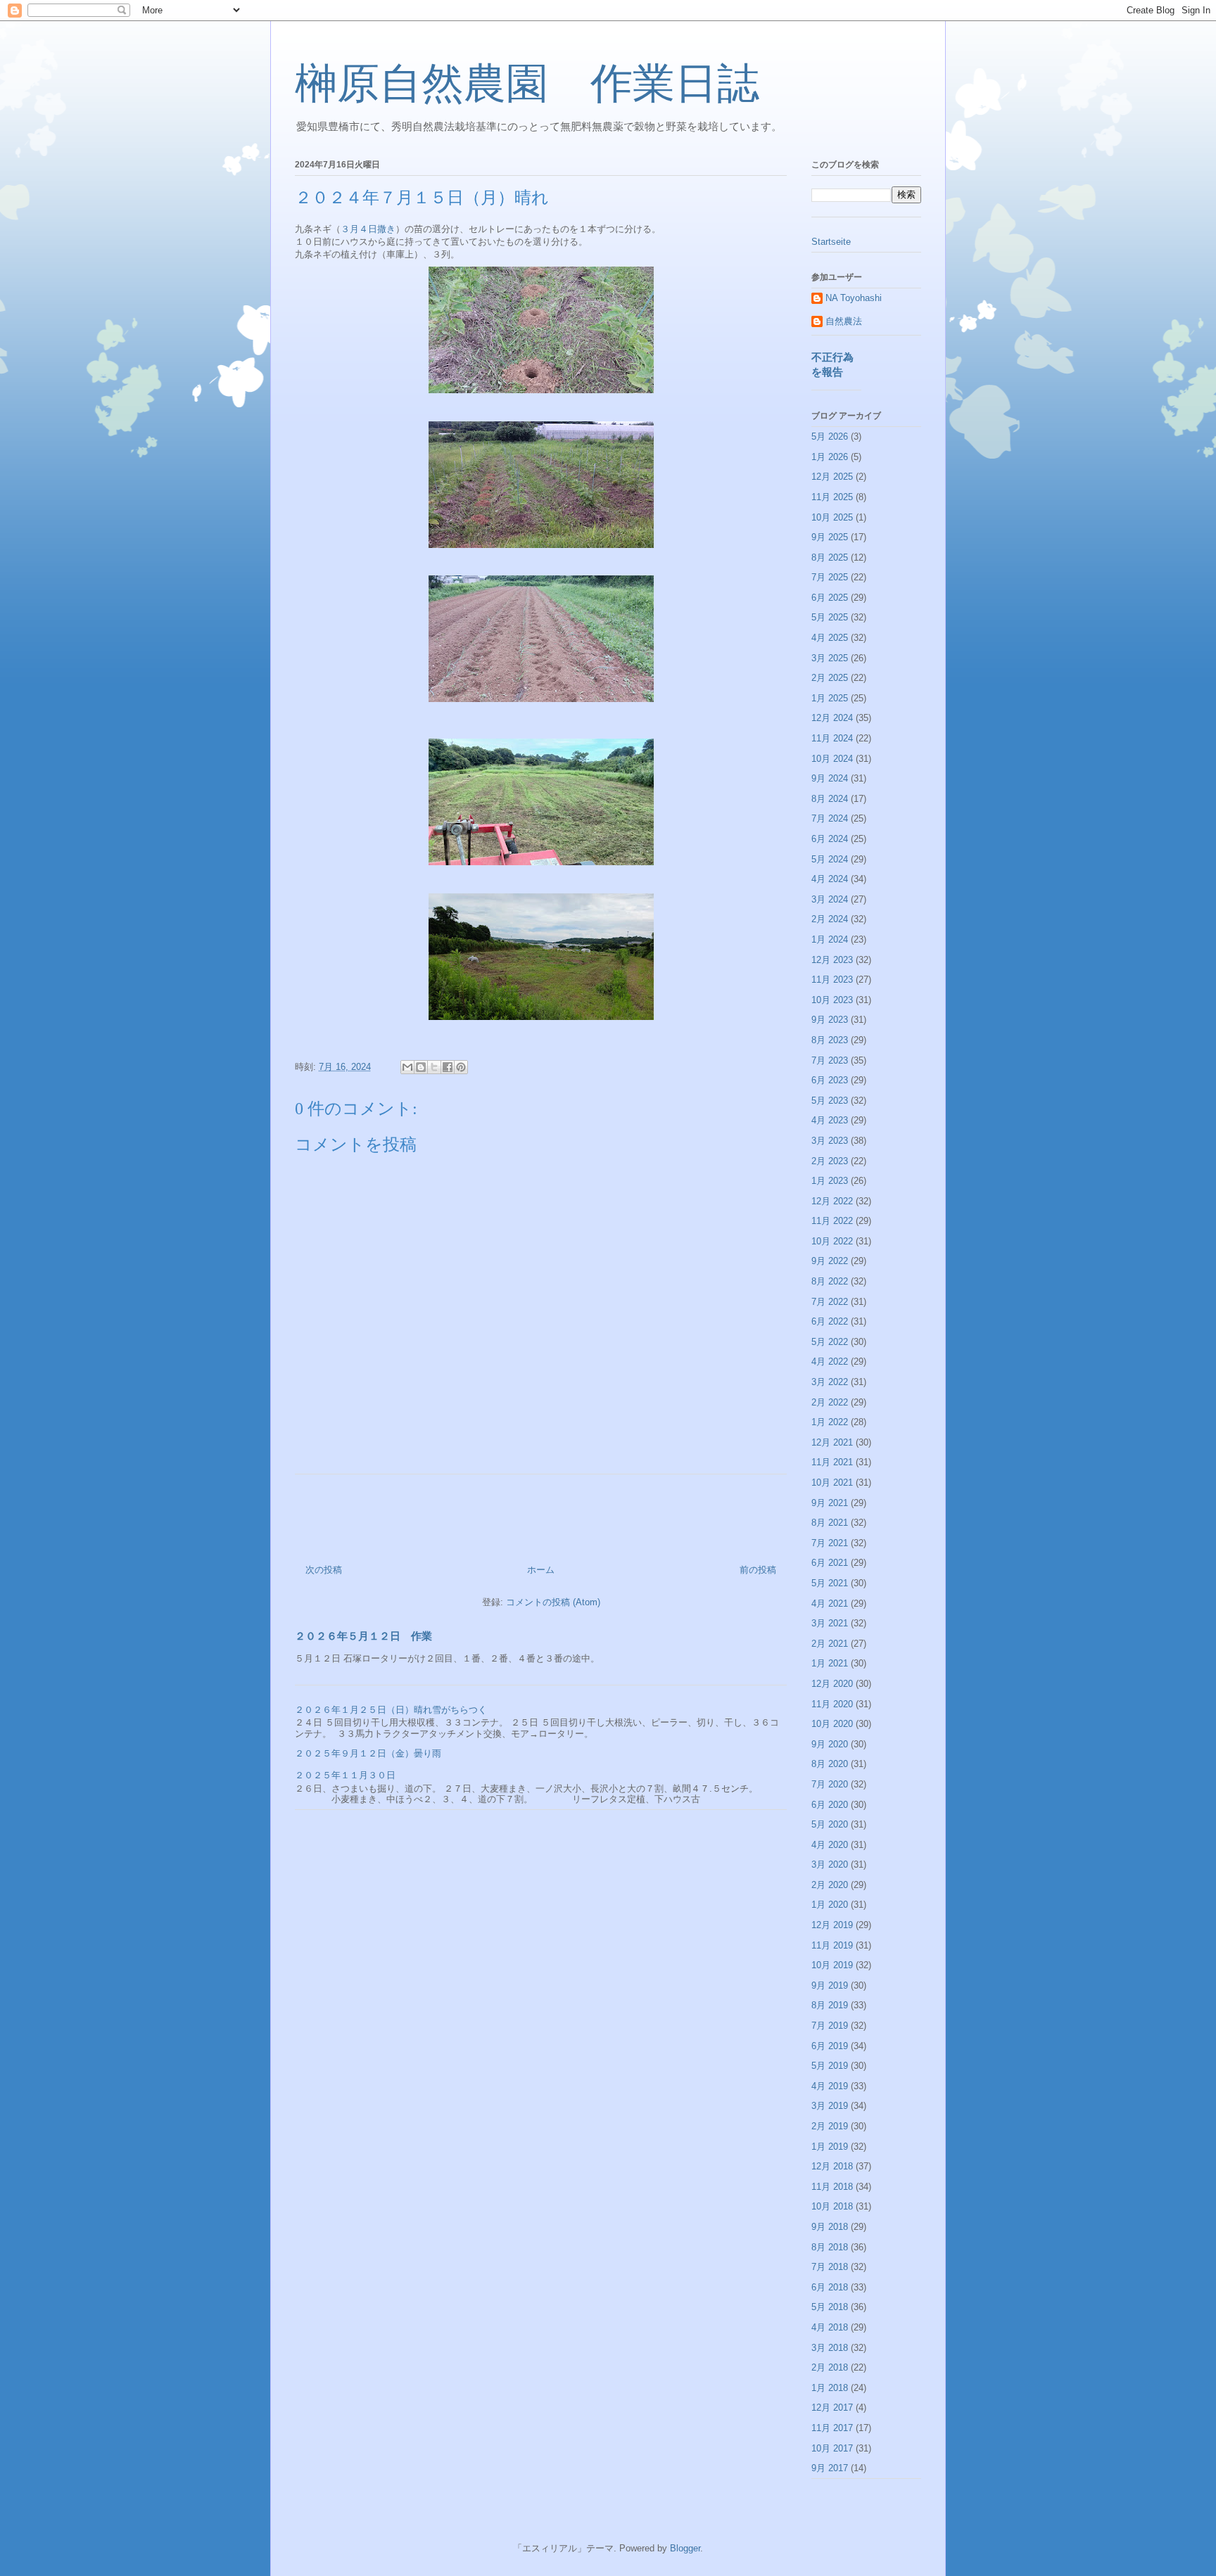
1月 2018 (830, 2388)
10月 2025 (832, 517)
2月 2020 (830, 1885)
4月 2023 (830, 1120)
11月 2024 (832, 738)
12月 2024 (832, 718)
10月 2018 (832, 2206)
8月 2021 (830, 1523)
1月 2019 (830, 2147)
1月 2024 (830, 939)
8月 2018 (830, 2247)
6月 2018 (830, 2287)
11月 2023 (832, 980)
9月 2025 (830, 537)
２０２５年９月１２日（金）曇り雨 (368, 1753)
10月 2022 (832, 1241)
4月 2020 (830, 1845)
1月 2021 (830, 1663)
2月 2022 (830, 1402)
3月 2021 (830, 1623)
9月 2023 (830, 1020)
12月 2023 (832, 960)
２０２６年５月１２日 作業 (363, 1636)
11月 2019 (832, 1945)
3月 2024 (830, 899)
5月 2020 (830, 1824)
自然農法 (844, 321)
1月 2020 (830, 1905)
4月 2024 (830, 879)
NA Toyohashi (854, 298)
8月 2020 (830, 1764)
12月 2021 (832, 1442)
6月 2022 (830, 1321)
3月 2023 (830, 1141)
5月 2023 (830, 1101)
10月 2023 (832, 1000)
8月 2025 (830, 557)
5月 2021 (830, 1583)
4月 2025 (830, 638)
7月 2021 (830, 1543)
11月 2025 (832, 497)
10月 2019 (832, 1965)
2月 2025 (830, 678)
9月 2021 (830, 1503)
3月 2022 (830, 1382)
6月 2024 (830, 839)
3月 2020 (830, 1864)
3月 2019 (830, 2106)
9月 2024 (830, 778)
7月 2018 (830, 2267)
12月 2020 (832, 1684)
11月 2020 (832, 1704)
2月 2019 (830, 2126)
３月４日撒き (368, 229)
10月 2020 (832, 1724)
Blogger (685, 2548)
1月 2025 (830, 698)
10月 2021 (832, 1483)
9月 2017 (830, 2468)
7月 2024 (830, 818)
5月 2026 (830, 436)
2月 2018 (830, 2367)
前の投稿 (758, 1570)
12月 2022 (832, 1201)
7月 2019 (830, 2026)
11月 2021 (832, 1462)
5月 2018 (830, 2307)
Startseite (831, 242)
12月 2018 (832, 2166)
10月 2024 (832, 759)
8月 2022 (830, 1281)
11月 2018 (832, 2187)
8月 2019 (830, 2005)
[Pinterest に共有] (461, 1067)
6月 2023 (830, 1080)
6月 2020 (830, 1805)
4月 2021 (830, 1603)
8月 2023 (830, 1040)
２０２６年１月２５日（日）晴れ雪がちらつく (391, 1710)
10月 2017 (832, 2448)
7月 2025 (830, 577)
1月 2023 (830, 1181)
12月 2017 (832, 2408)
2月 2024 (830, 919)
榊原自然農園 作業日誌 (527, 84)
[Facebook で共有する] (448, 1067)
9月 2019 (830, 1985)
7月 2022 (830, 1302)
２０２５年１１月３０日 (345, 1775)
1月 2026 (830, 457)
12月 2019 (832, 1925)
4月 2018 (830, 2327)
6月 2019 (830, 2046)
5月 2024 (830, 859)
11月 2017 (832, 2428)
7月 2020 (830, 1784)
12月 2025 (832, 477)
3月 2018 (830, 2348)
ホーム (541, 1570)
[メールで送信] (407, 1067)
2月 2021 (830, 1644)
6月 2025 (830, 598)
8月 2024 (830, 799)
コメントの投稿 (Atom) (553, 1602)
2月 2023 (830, 1161)
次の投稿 (324, 1570)
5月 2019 (830, 2066)
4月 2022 (830, 1362)
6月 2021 (830, 1563)
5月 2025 (830, 617)
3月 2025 (830, 658)
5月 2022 (830, 1342)
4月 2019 (830, 2086)
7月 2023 (830, 1060)
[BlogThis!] (421, 1067)
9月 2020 (830, 1744)
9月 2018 (830, 2227)
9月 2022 (830, 1261)
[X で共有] (434, 1067)
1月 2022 (830, 1422)
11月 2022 (832, 1221)
